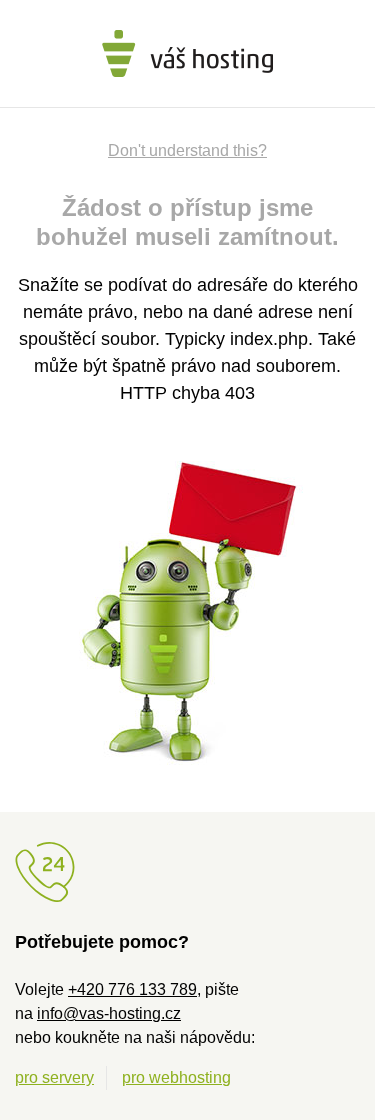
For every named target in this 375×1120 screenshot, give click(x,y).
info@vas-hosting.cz (109, 1013)
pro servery (54, 1077)
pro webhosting (176, 1077)
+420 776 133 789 (132, 989)
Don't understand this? (187, 150)
